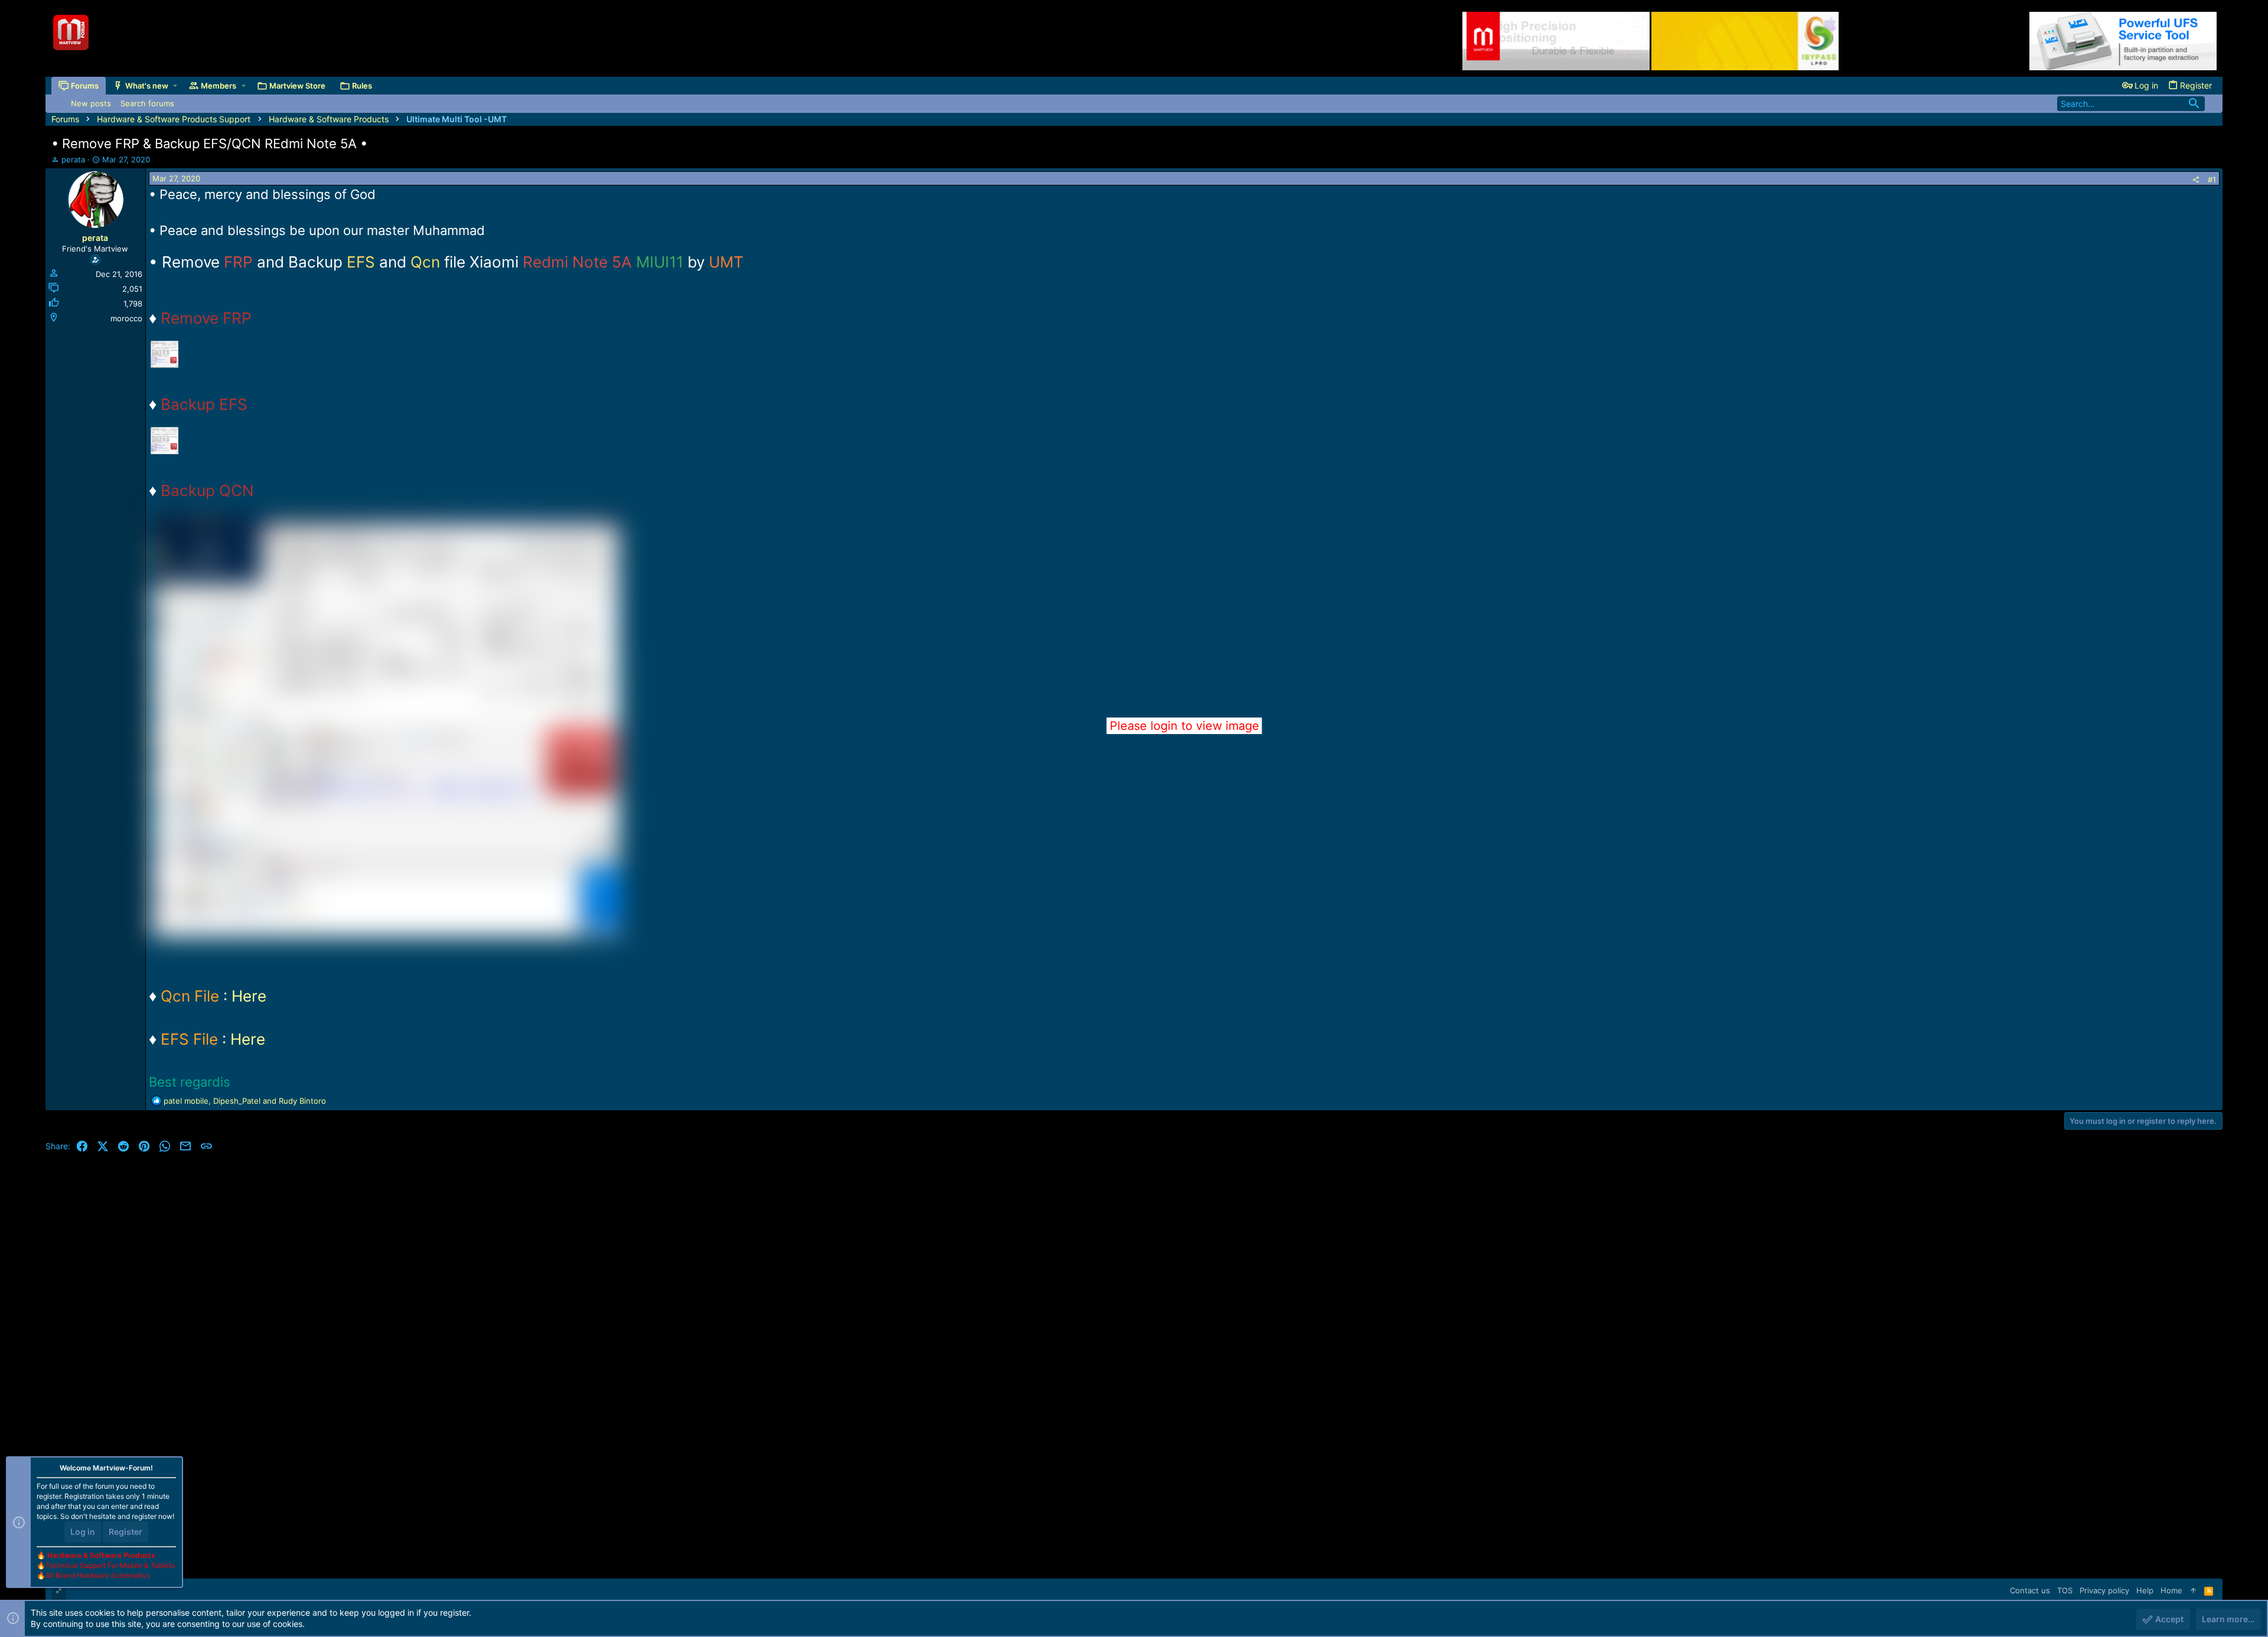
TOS (2065, 1590)
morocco (126, 318)
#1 (2212, 180)
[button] (175, 86)
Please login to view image (1184, 726)
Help (2145, 1590)
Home (2171, 1590)
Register (126, 1532)
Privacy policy (2104, 1590)
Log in (83, 1532)
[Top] (2193, 1590)
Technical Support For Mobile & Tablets (110, 1565)
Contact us (2030, 1590)
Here (249, 996)
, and (245, 1101)
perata (73, 159)
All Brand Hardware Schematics (98, 1575)
